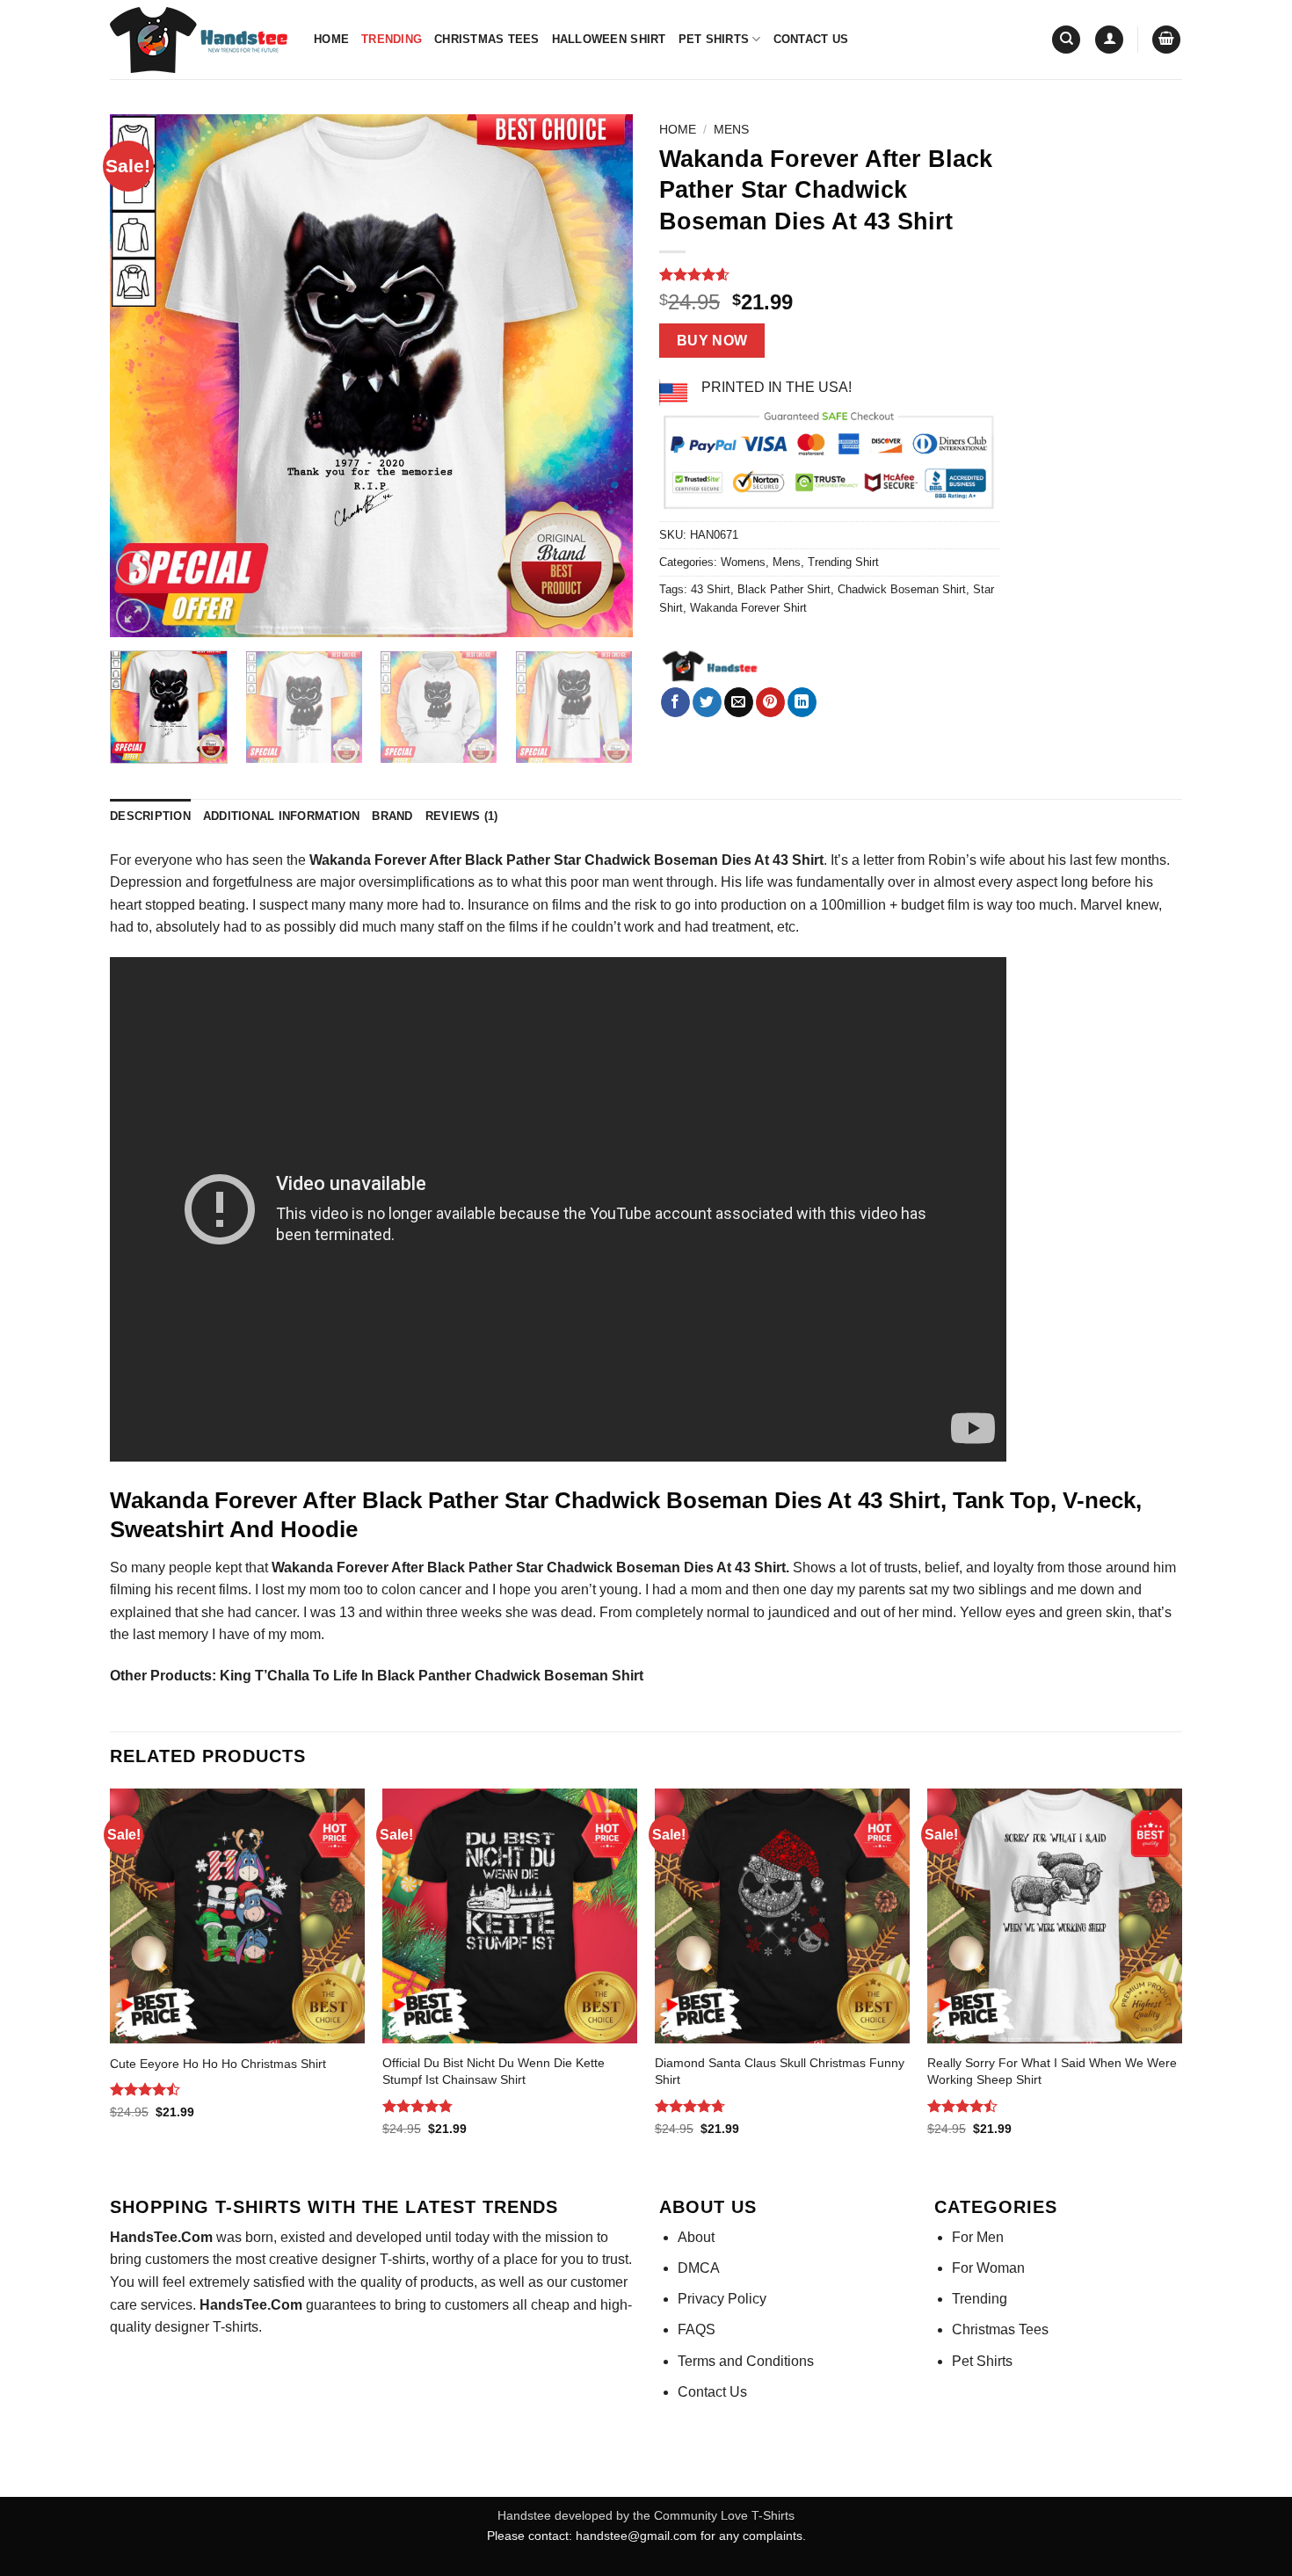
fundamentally (838, 882)
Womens (743, 562)
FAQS (697, 2329)
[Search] (1066, 40)
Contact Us (811, 39)
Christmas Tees (487, 39)
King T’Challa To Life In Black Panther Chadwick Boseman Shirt (432, 1676)
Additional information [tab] (282, 816)
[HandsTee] (710, 667)
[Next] (600, 376)
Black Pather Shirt (784, 589)
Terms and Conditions (746, 2361)
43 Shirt (711, 589)
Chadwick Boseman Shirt (902, 589)
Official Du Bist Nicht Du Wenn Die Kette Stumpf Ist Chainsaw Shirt (494, 2071)
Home (331, 39)
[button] (1109, 40)
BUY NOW (712, 341)
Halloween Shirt (609, 39)
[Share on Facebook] (675, 702)
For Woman (988, 2268)
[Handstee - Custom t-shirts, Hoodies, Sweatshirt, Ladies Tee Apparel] (199, 40)
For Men (978, 2237)
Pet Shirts (714, 39)
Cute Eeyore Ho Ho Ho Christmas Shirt (218, 2064)
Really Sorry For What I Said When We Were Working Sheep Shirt (1052, 2071)
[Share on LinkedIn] (802, 702)
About (696, 2237)
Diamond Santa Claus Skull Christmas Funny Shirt (780, 2071)
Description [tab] (150, 816)
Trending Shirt (843, 562)
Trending (392, 39)
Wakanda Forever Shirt (748, 608)
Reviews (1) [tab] (462, 816)
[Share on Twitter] (707, 702)
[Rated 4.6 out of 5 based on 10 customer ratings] (829, 274)
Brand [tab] (392, 816)
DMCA (699, 2268)
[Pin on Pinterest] (770, 702)
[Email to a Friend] (739, 702)
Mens (731, 130)
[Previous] (142, 376)
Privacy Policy (722, 2299)
